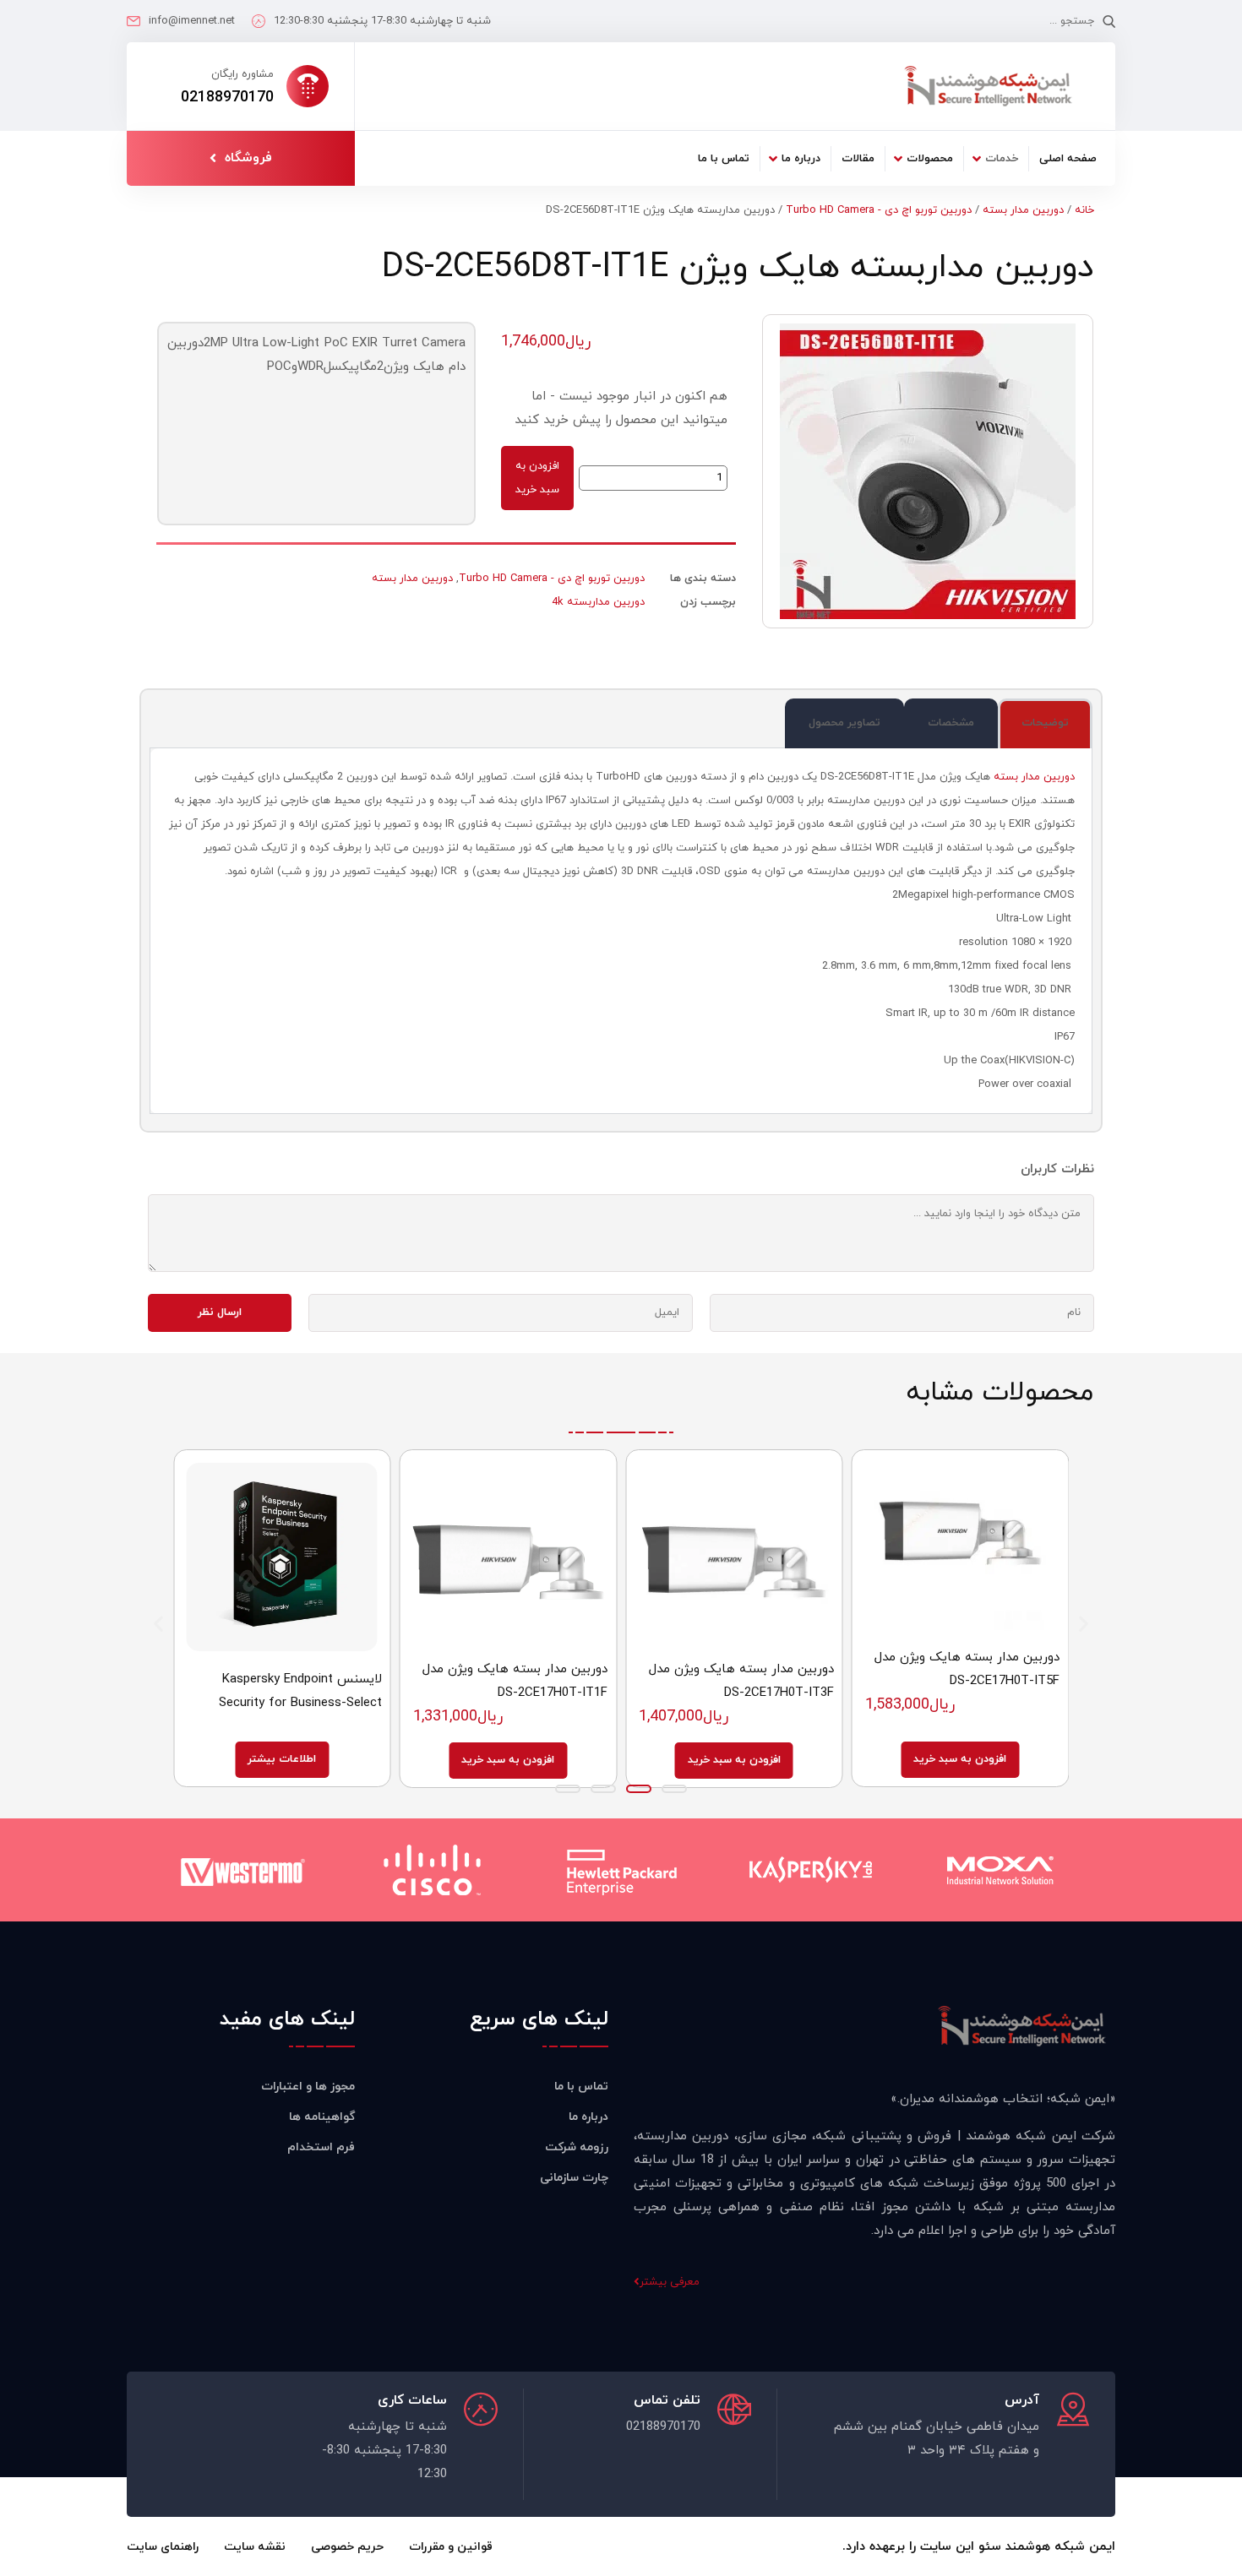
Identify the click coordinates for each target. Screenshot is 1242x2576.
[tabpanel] (621, 931)
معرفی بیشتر (670, 2282)
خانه (1084, 210)
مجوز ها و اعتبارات (308, 2087)
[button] (158, 1624)
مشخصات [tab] (951, 723)
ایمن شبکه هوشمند (1060, 2547)
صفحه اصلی (1068, 159)
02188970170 (227, 98)
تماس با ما (724, 159)
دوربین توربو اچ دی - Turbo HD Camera (879, 210)
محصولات (930, 159)
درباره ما (801, 159)
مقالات (858, 159)
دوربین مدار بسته (1023, 210)
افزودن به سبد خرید (537, 478)
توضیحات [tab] (1045, 723)
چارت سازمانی (574, 2178)
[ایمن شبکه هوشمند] (988, 86)
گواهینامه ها (322, 2117)
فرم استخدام (321, 2147)
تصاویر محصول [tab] (844, 723)
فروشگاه (248, 158)
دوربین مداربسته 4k (598, 602)
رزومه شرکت (577, 2147)
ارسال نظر (220, 1312)
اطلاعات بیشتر (282, 1759)
